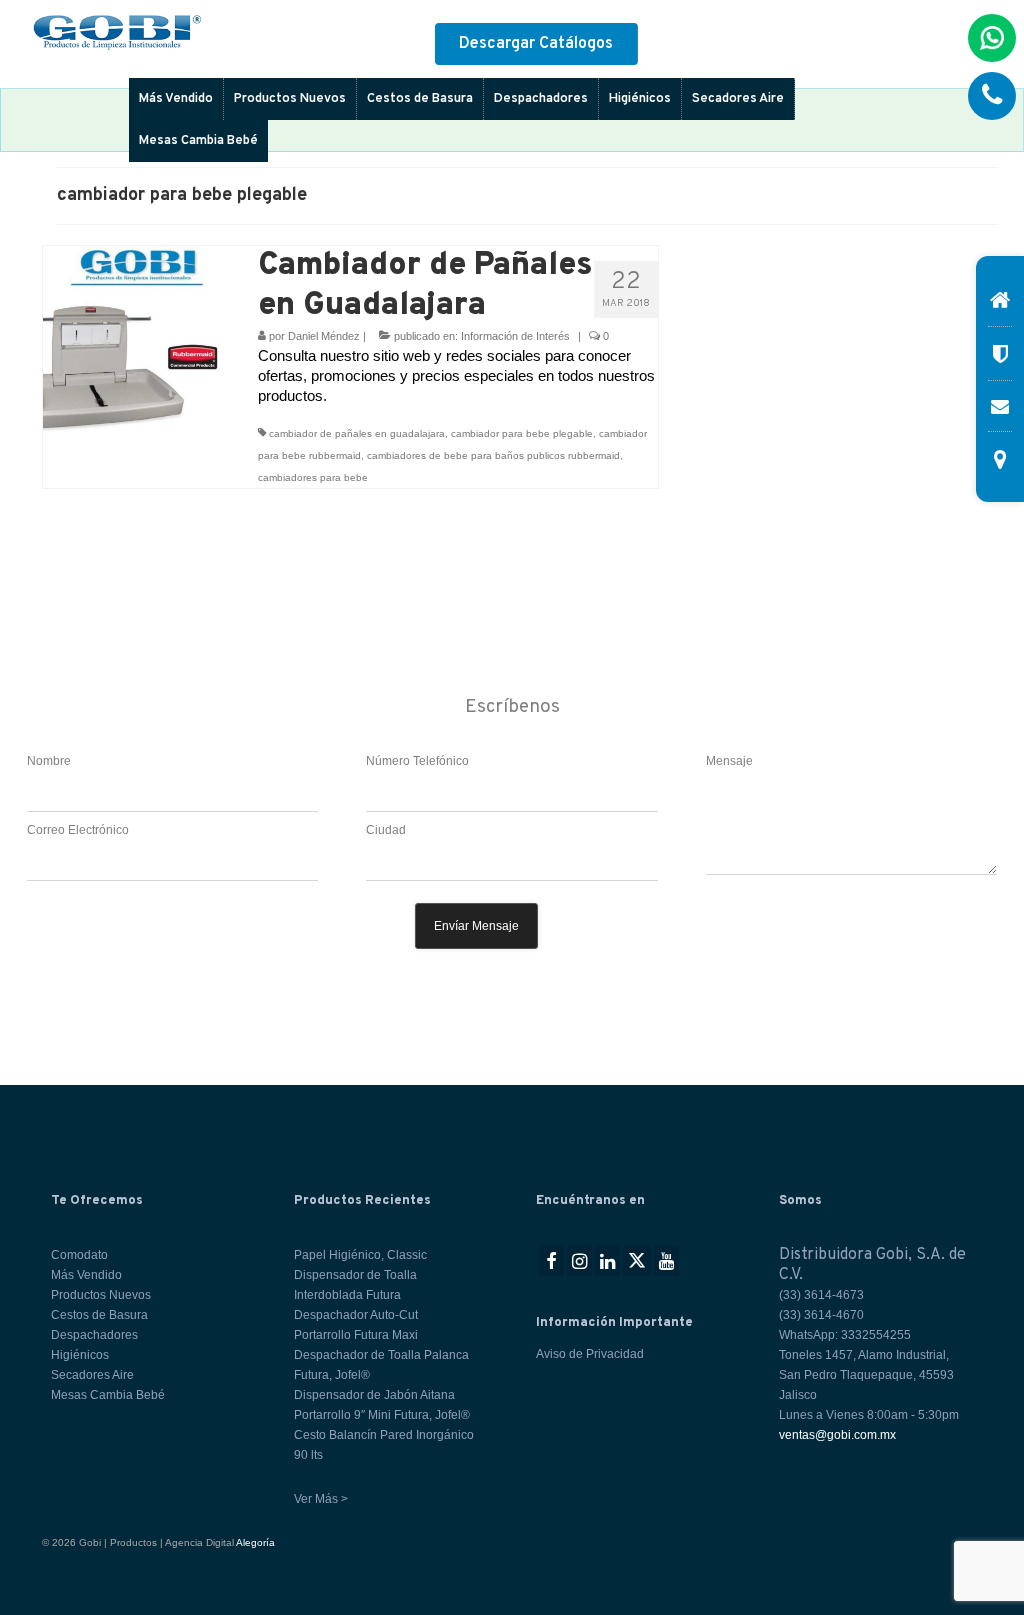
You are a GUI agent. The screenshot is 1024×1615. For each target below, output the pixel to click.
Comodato (79, 1255)
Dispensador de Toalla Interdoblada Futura (355, 1285)
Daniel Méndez (324, 336)
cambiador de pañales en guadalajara (357, 433)
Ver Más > (321, 1499)
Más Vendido (176, 99)
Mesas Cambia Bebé (198, 141)
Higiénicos (640, 99)
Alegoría (255, 1542)
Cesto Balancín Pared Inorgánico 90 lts (384, 1445)
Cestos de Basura (420, 99)
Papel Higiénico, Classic (360, 1255)
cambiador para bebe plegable (522, 433)
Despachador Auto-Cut (356, 1315)
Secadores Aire (738, 99)
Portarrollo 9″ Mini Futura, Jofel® (382, 1415)
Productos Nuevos (290, 99)
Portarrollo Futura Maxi (356, 1335)
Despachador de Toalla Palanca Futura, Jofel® (381, 1365)
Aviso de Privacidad (590, 1354)
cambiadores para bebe (313, 477)
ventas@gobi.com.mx (837, 1435)
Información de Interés (515, 336)
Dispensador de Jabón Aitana (374, 1395)
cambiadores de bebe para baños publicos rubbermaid (493, 455)
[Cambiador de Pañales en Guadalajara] (135, 336)
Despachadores (541, 99)
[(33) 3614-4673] (992, 96)
